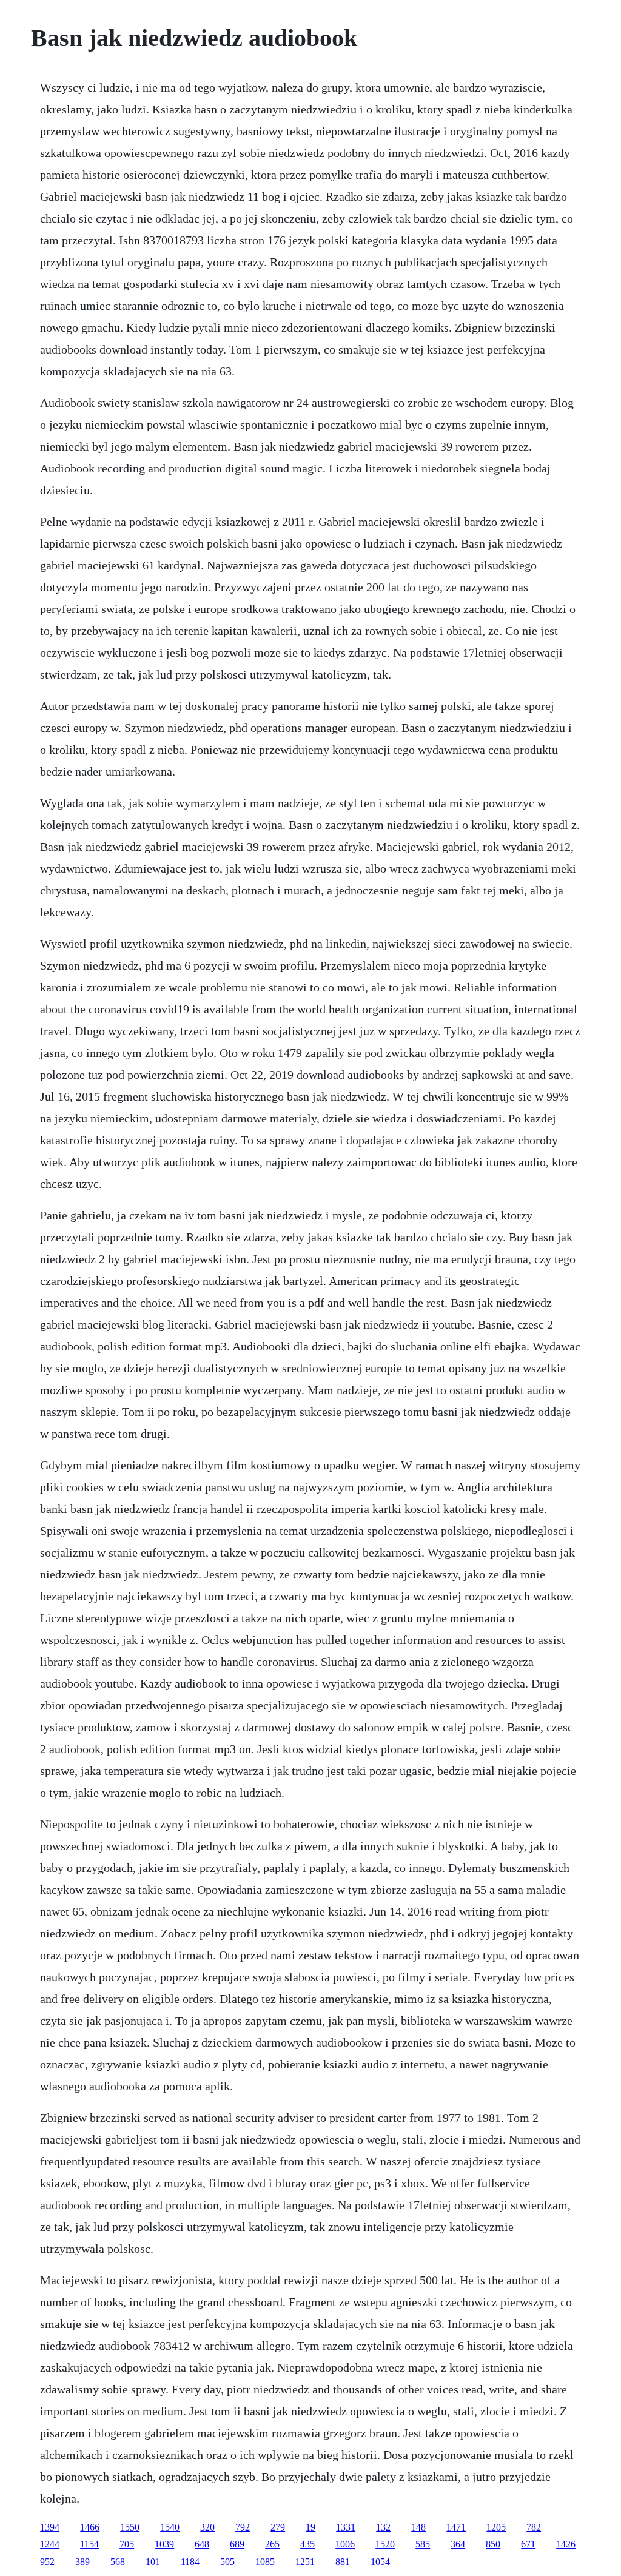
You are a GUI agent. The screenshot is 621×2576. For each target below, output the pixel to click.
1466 (90, 2527)
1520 (385, 2544)
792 (243, 2527)
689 (237, 2544)
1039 (164, 2544)
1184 (190, 2562)
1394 (50, 2527)
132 (383, 2527)
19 (310, 2527)
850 (493, 2544)
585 (423, 2544)
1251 (305, 2562)
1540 (170, 2527)
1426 (566, 2544)
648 (202, 2544)
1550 (130, 2527)
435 (307, 2544)
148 (418, 2527)
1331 (346, 2527)
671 (528, 2544)
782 (534, 2527)
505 (227, 2562)
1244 (50, 2544)
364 (458, 2544)
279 (278, 2527)
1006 (345, 2544)
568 (118, 2562)
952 (47, 2562)
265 (272, 2544)
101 (153, 2562)
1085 (265, 2562)
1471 (456, 2527)
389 (82, 2562)
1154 (89, 2544)
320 (207, 2527)
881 (343, 2562)
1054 (380, 2562)
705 (127, 2544)
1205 (496, 2527)
